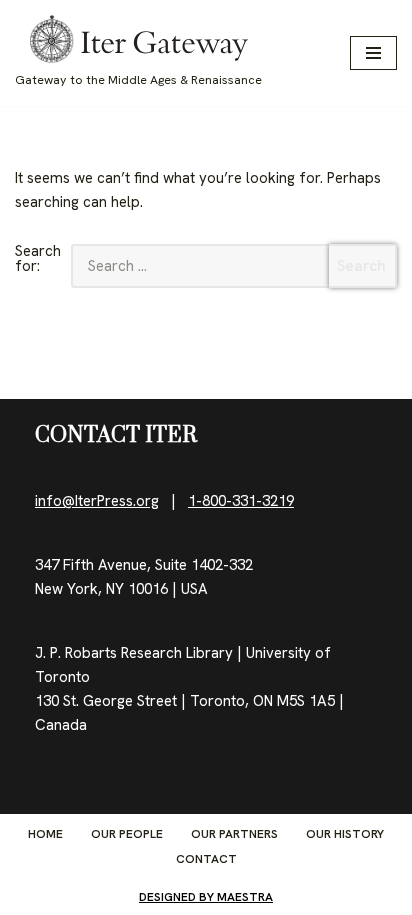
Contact (206, 859)
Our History (345, 834)
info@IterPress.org (97, 501)
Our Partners (234, 834)
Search (361, 266)
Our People (127, 834)
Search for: (38, 260)
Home (45, 834)
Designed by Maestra (206, 897)
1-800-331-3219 (241, 501)
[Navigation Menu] (373, 53)
